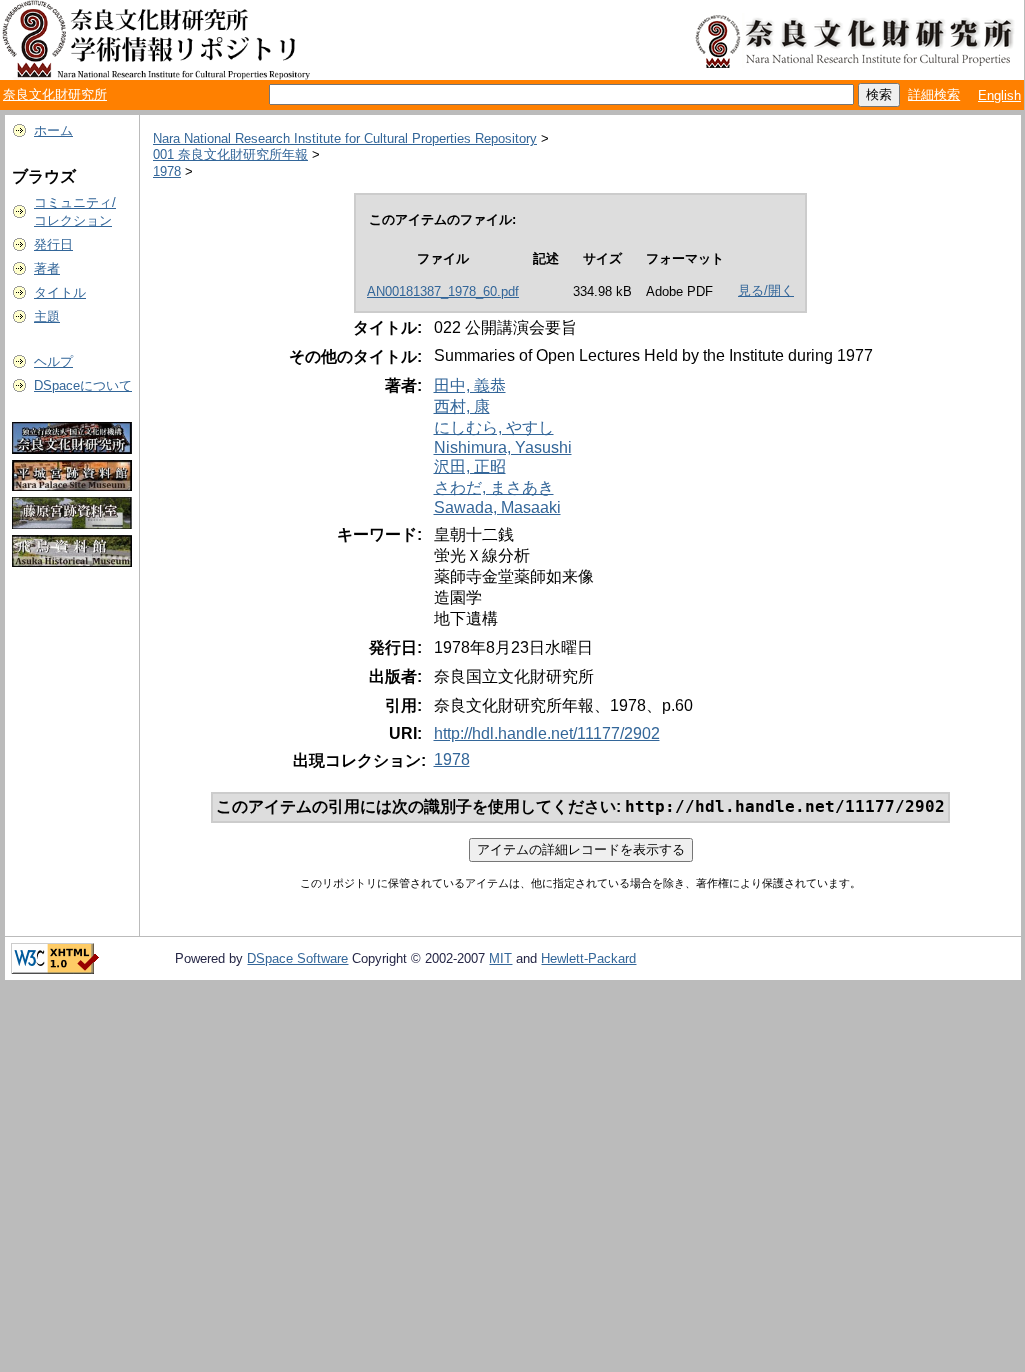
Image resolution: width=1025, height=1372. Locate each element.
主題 (47, 316)
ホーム (53, 130)
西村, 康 (462, 406)
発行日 (53, 244)
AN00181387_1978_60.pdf (443, 291)
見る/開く (766, 290)
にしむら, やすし (494, 427)
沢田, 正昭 (470, 466)
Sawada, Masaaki (497, 507)
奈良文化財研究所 (55, 94)
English (999, 95)
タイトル (60, 292)
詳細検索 (934, 94)
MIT (500, 958)
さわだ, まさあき (494, 487)
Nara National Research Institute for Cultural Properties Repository (345, 138)
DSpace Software (297, 958)
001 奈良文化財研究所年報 (230, 154)
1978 (167, 171)
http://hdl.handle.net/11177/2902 (547, 733)
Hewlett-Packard (588, 958)
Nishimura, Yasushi (503, 447)
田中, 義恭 (470, 385)
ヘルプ (53, 361)
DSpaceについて (83, 385)
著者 (47, 268)
